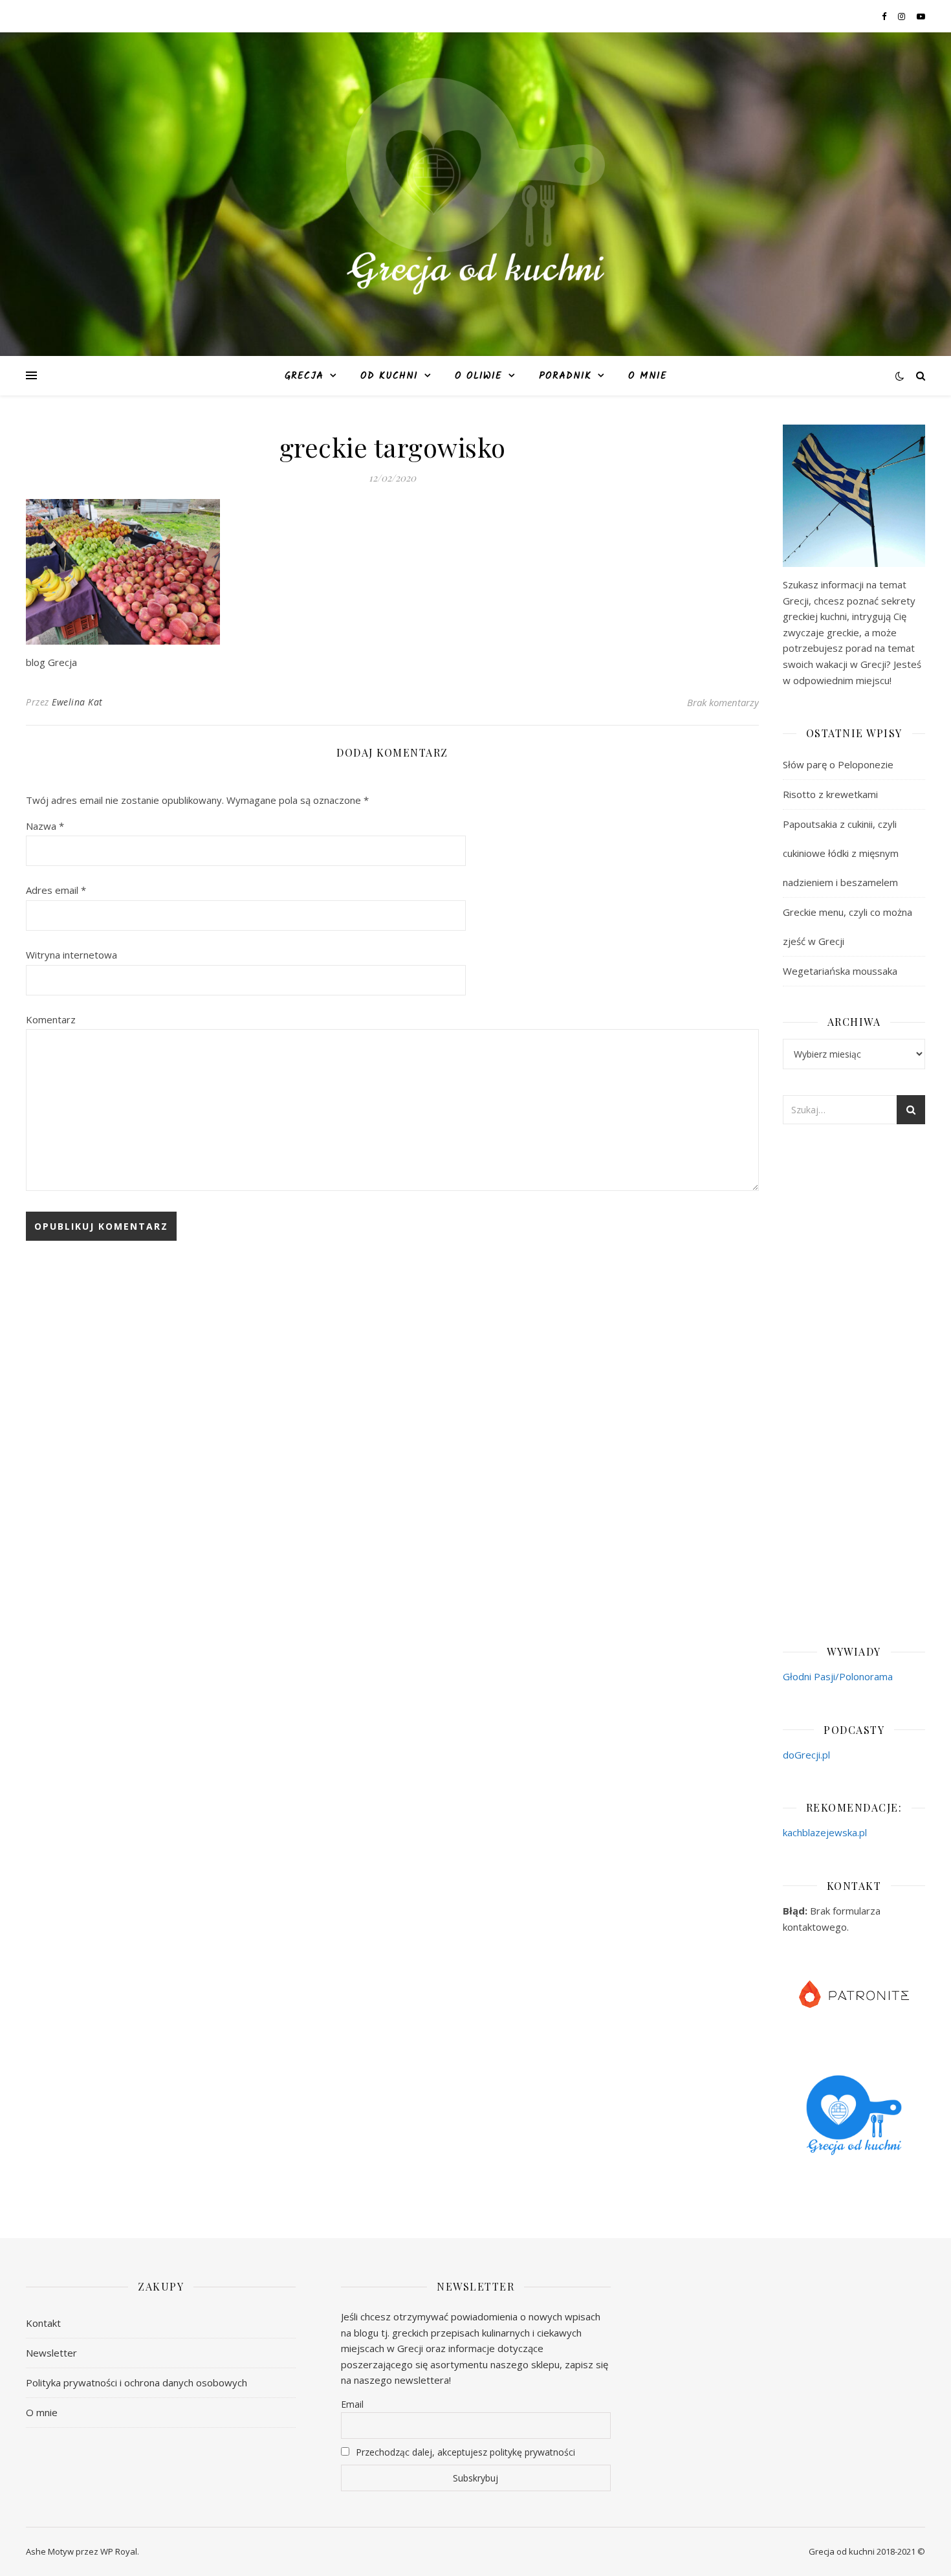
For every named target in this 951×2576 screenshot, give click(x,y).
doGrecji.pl (806, 1755)
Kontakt (43, 2323)
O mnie (648, 376)
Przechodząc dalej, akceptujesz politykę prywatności (464, 2452)
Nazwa (45, 826)
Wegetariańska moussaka (840, 971)
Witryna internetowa (71, 955)
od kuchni (389, 376)
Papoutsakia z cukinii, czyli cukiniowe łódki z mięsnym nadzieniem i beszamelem (841, 853)
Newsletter (51, 2353)
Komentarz (51, 1019)
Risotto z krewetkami (830, 794)
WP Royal (119, 2551)
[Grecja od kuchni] (475, 186)
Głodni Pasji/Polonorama (838, 1676)
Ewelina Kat (77, 702)
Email (352, 2404)
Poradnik (565, 376)
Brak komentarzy (723, 702)
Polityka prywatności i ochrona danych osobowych (137, 2382)
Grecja (304, 376)
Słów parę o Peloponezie (838, 764)
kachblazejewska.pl (825, 1832)
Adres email (56, 890)
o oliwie (478, 376)
